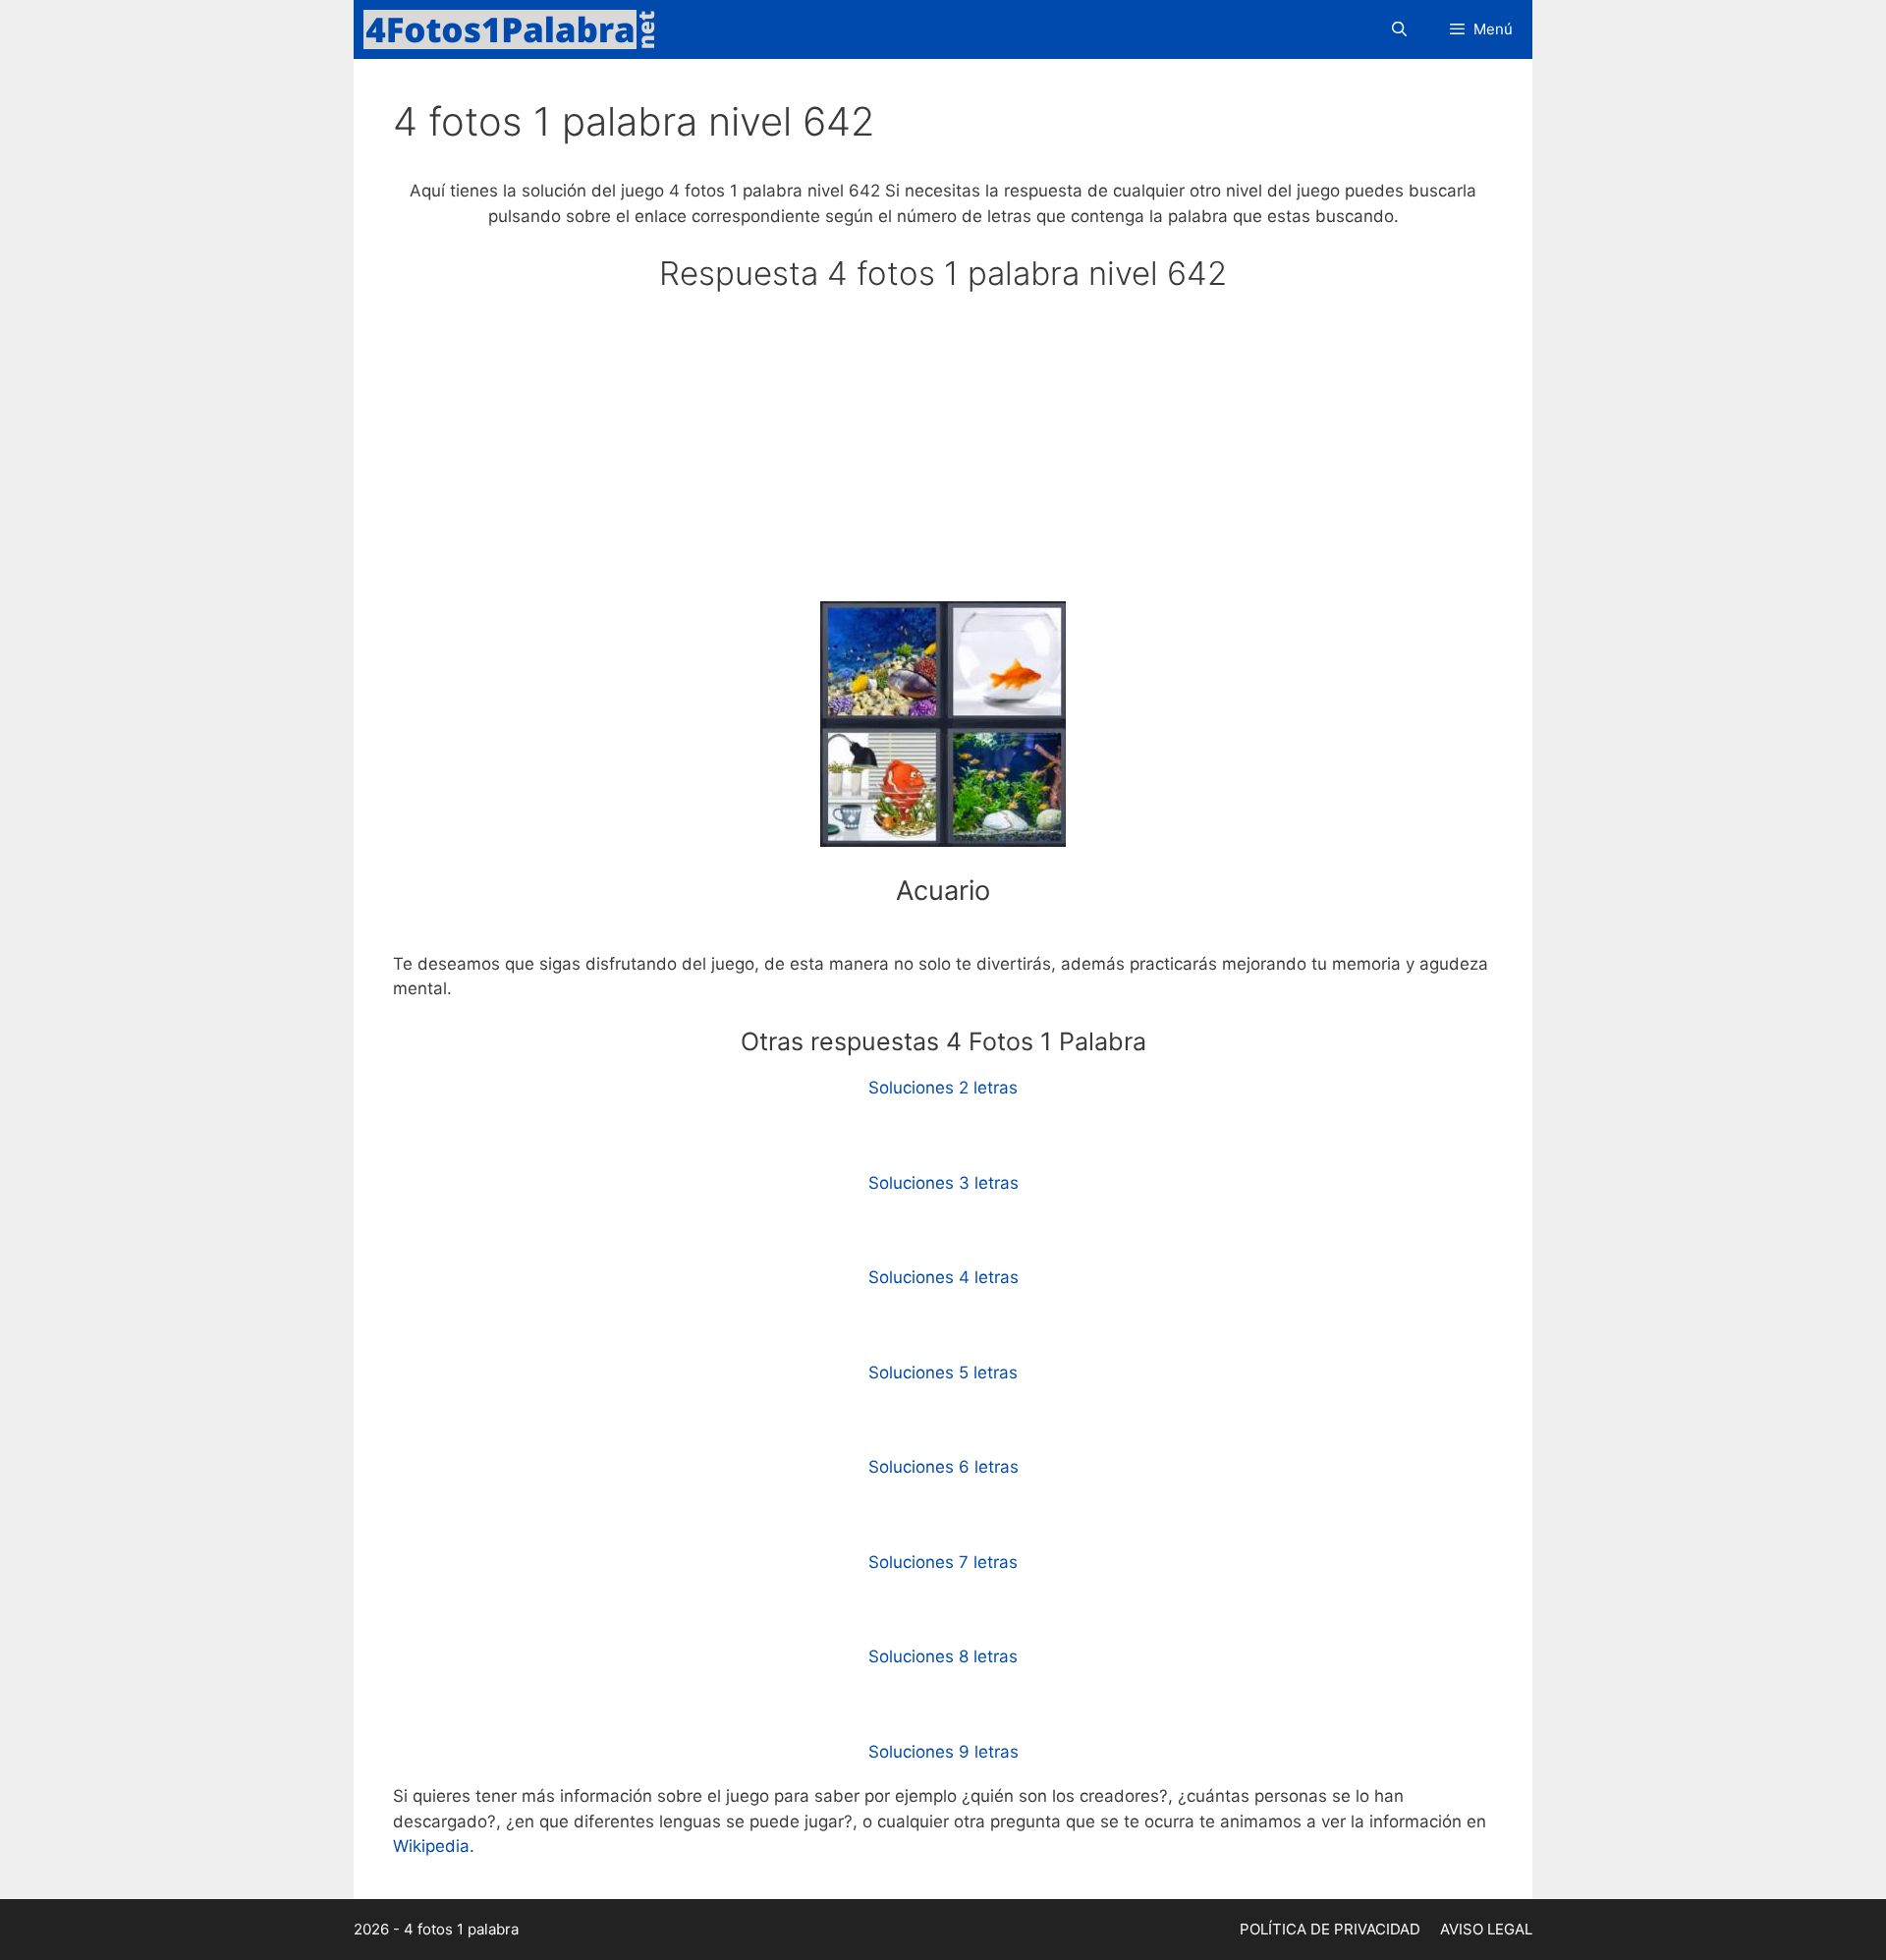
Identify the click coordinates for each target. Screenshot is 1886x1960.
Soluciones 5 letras (943, 1372)
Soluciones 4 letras (943, 1277)
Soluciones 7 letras (943, 1562)
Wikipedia (431, 1846)
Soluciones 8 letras (943, 1656)
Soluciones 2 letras (943, 1088)
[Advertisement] (943, 456)
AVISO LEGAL (1486, 1929)
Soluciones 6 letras (943, 1467)
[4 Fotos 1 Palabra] (516, 29)
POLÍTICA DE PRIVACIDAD (1330, 1929)
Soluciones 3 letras (943, 1183)
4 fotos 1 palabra (461, 1929)
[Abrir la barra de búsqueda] (1398, 29)
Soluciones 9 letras (943, 1752)
